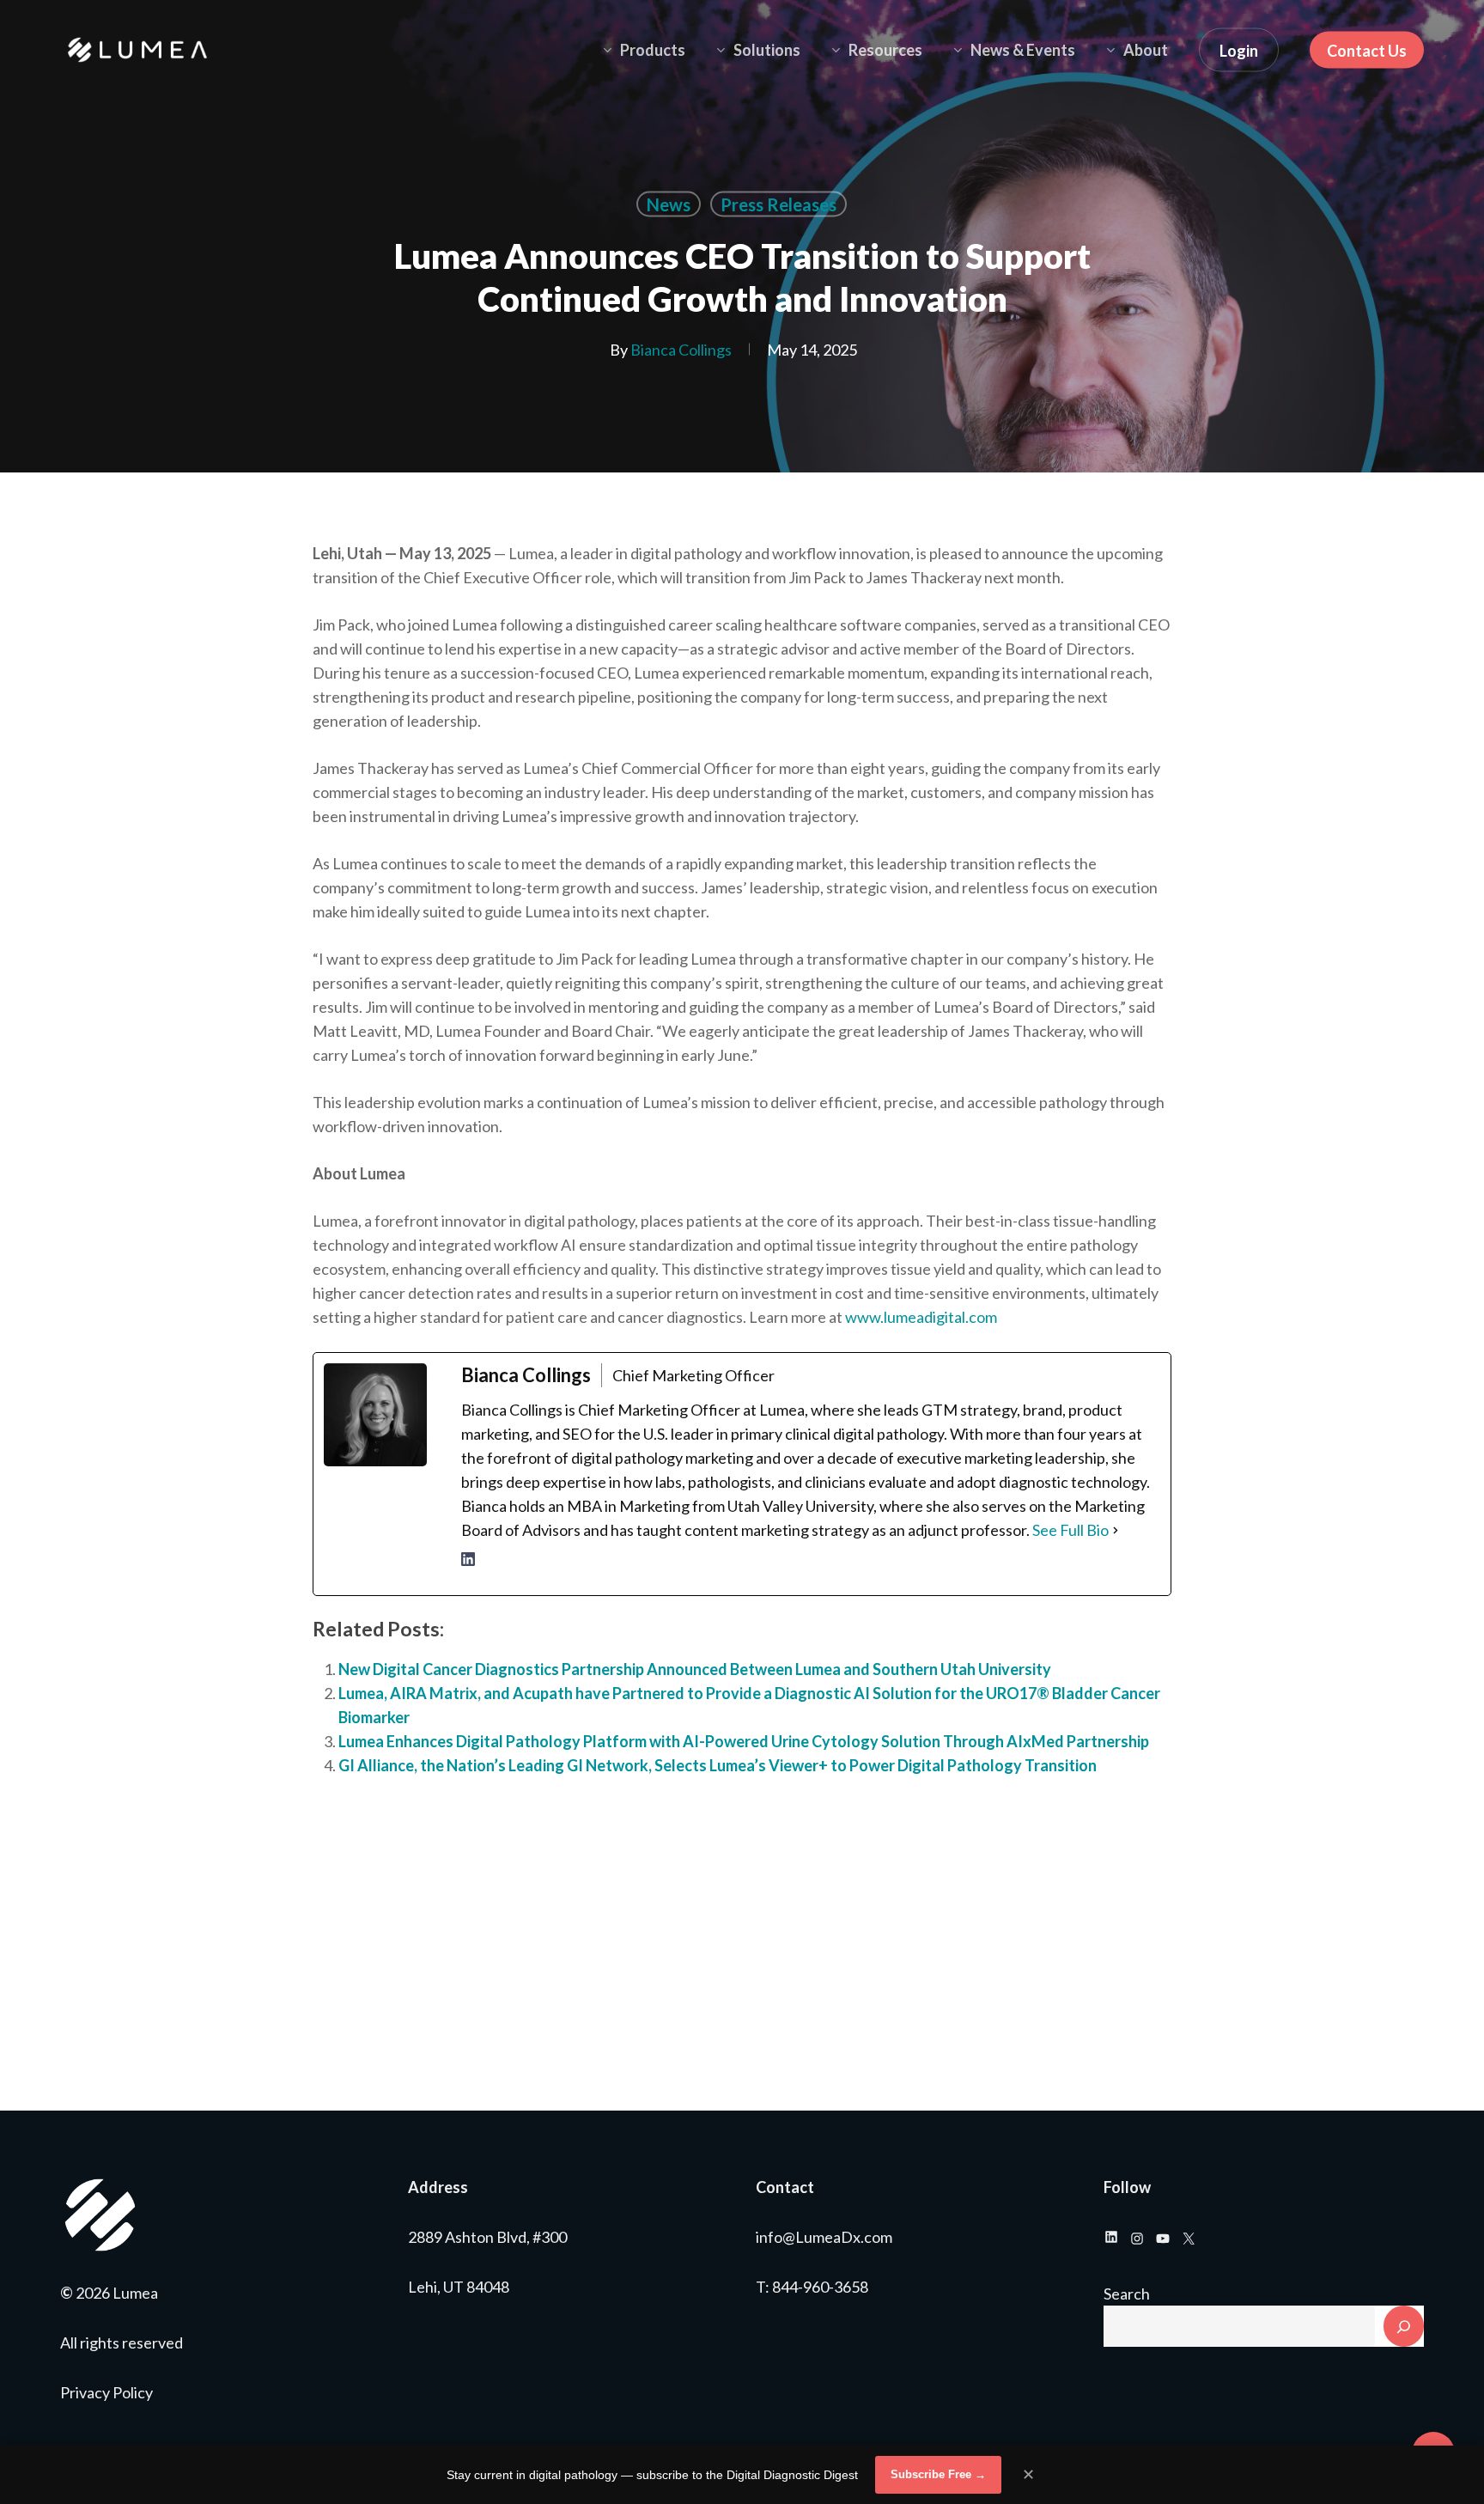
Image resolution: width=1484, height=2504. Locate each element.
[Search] (1404, 2326)
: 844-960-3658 (817, 2287)
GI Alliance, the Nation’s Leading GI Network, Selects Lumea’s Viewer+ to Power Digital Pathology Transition (718, 1765)
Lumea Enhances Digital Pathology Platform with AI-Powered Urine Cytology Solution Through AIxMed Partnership (744, 1741)
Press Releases (778, 204)
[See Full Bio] (1116, 1530)
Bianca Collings (681, 350)
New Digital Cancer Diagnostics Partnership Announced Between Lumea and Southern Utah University (696, 1669)
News (669, 204)
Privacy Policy (106, 2392)
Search (1127, 2294)
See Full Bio (1070, 1530)
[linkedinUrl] (468, 1569)
